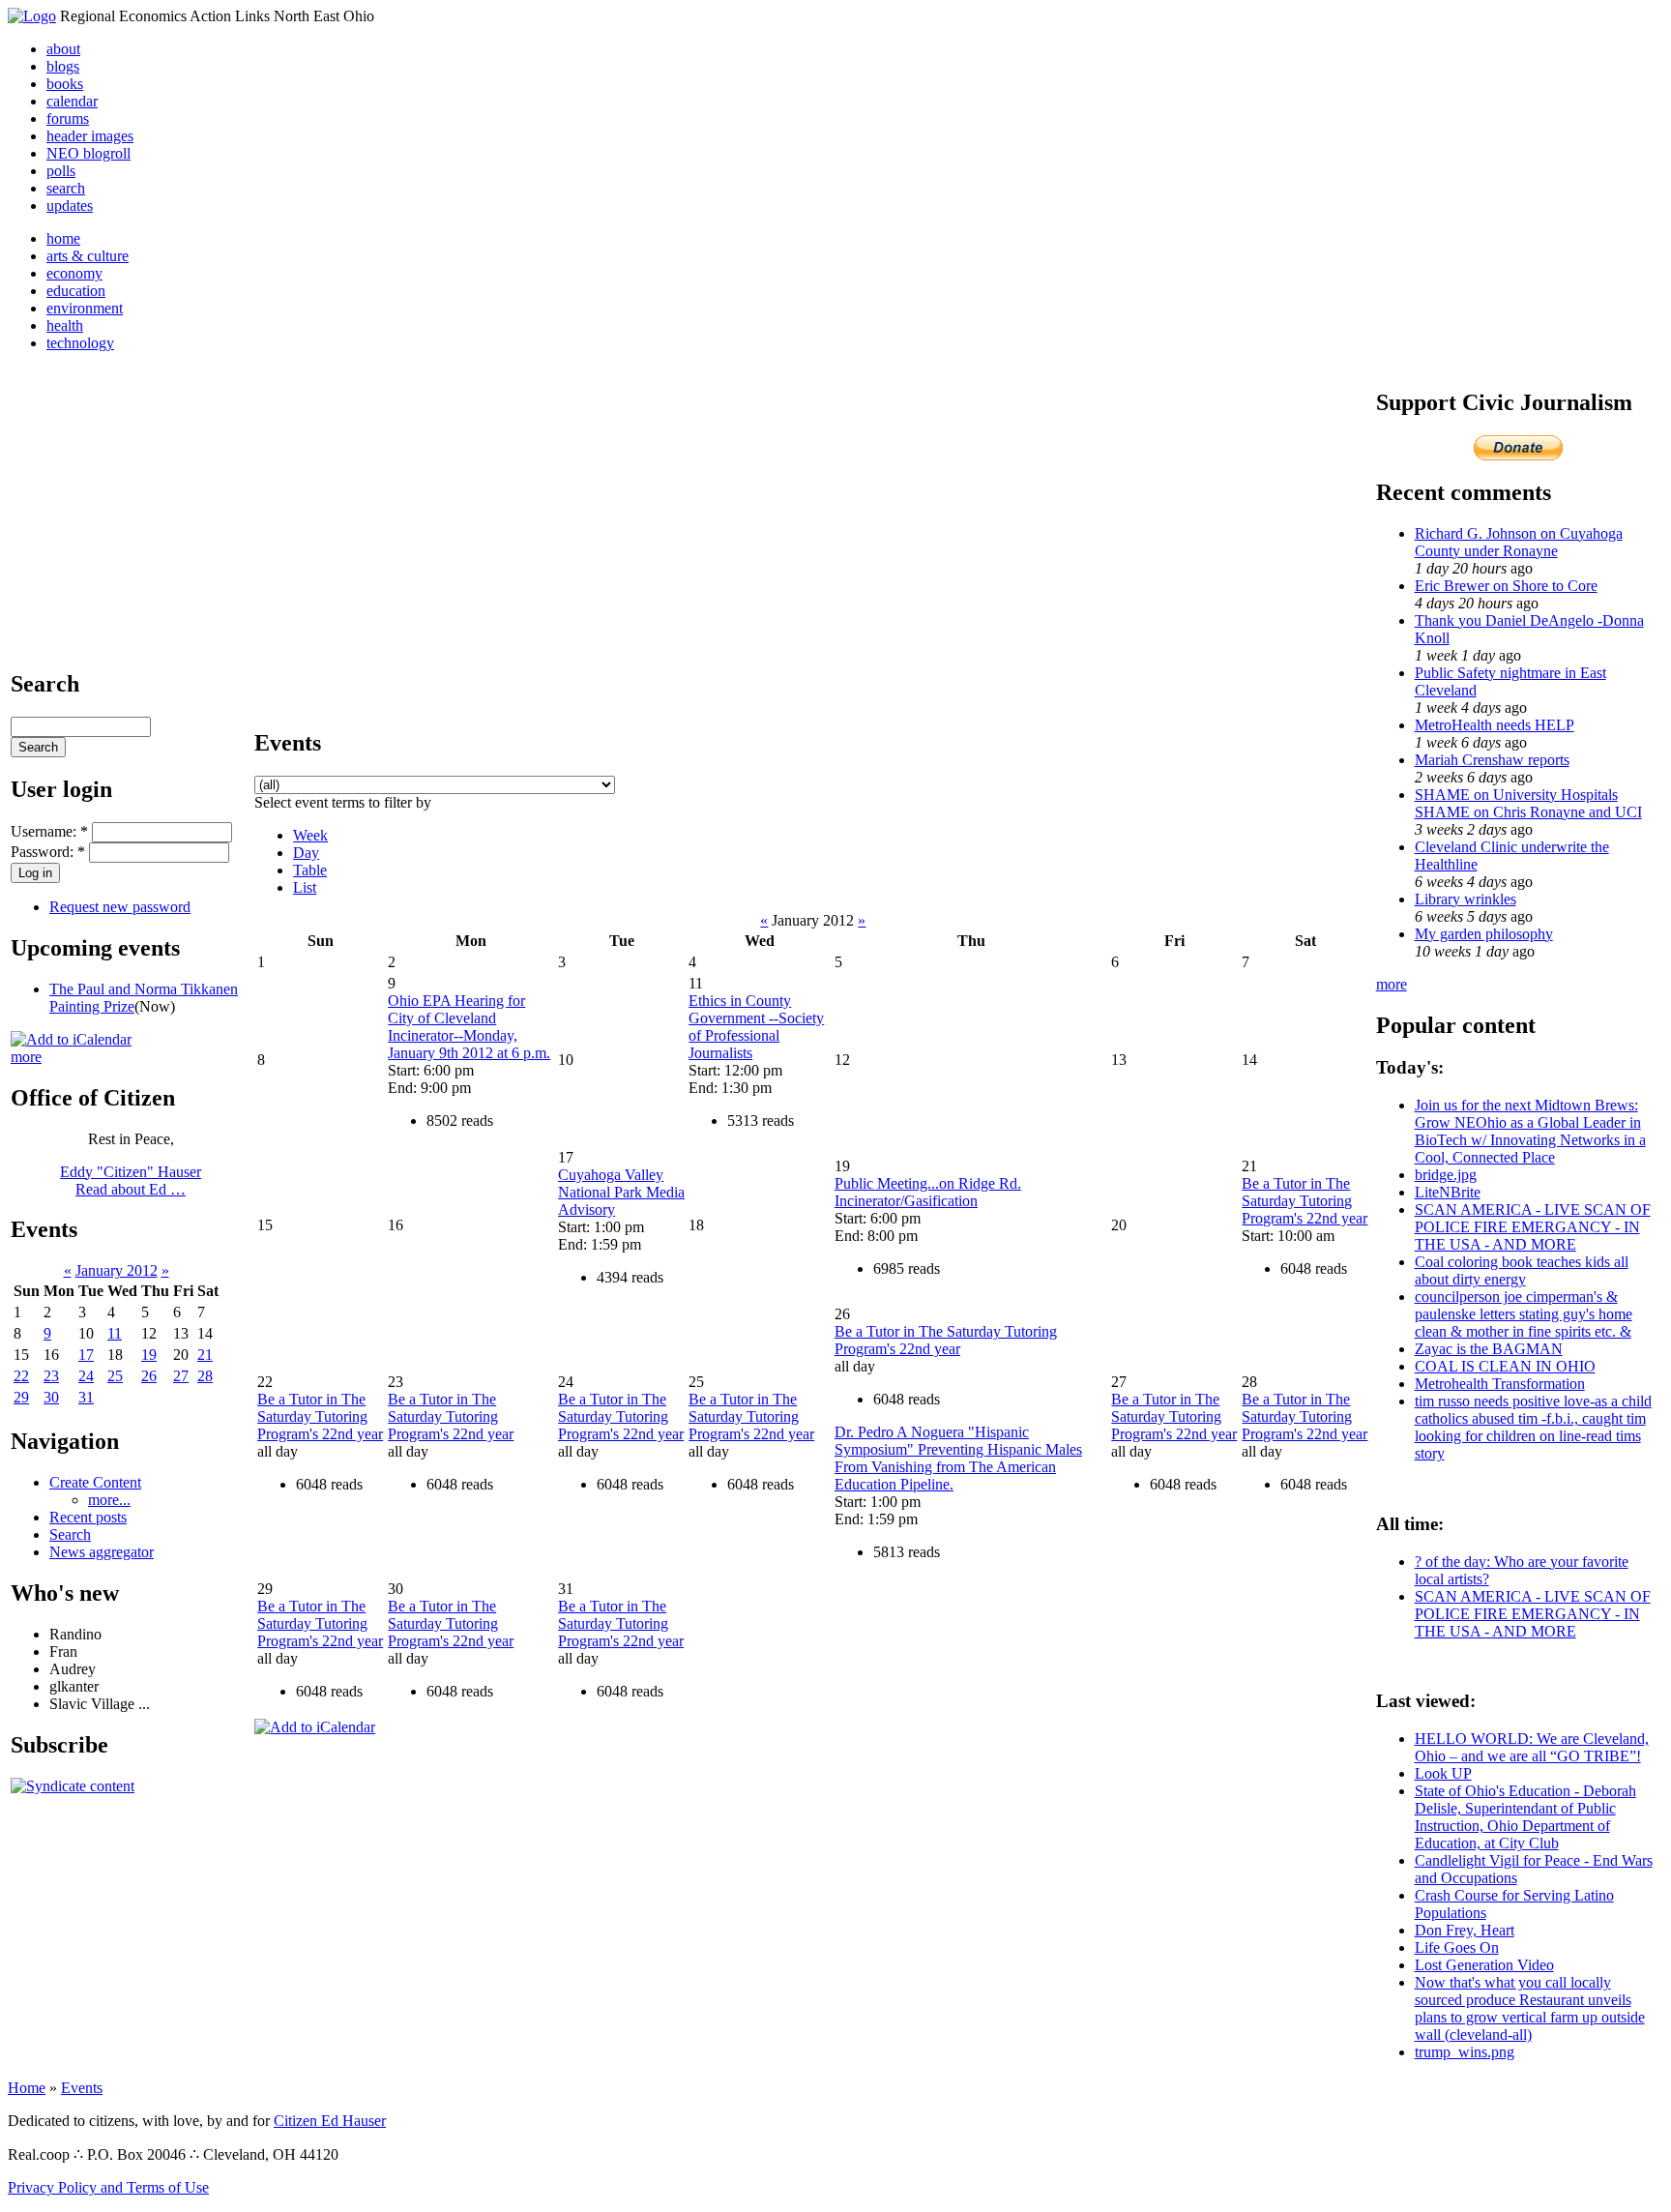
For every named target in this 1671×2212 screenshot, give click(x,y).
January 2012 (117, 1270)
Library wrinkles (1466, 899)
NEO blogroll (88, 153)
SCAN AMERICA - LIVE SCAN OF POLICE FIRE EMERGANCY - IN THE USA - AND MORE (1533, 1227)
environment (85, 308)
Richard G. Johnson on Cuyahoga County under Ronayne (1519, 542)
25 (115, 1376)
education (76, 291)
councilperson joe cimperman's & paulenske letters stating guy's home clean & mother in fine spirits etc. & (1524, 1314)
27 (181, 1376)
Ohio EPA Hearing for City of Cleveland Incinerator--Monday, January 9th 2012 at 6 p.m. (469, 1027)
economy (74, 273)
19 (149, 1355)
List (305, 887)
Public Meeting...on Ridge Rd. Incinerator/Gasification (928, 1192)
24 (86, 1376)
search (66, 188)
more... (109, 1500)
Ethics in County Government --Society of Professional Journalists (756, 1027)
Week (310, 835)
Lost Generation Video (1484, 1965)
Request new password (120, 907)
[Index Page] (32, 16)
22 (21, 1376)
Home (27, 2088)
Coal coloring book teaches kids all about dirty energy (1522, 1270)
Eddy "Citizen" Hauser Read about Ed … (131, 1180)
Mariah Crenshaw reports (1492, 760)
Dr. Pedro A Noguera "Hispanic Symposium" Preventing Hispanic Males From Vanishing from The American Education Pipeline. (958, 1458)
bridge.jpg (1446, 1175)
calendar (72, 101)
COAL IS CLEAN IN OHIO (1505, 1366)
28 (205, 1376)
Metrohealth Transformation (1500, 1384)
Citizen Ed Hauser (330, 2121)
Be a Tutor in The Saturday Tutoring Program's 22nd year (1305, 1201)
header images (90, 136)
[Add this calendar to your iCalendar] (71, 1039)
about (63, 49)
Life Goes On (1457, 1947)
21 (205, 1355)
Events (82, 2088)
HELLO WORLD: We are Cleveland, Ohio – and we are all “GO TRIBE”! (1532, 1747)
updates (70, 206)
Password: (48, 852)
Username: (49, 831)
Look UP (1443, 1773)
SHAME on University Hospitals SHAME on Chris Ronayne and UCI (1528, 803)
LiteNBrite (1448, 1192)
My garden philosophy (1484, 934)
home (63, 238)
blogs (63, 66)
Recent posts (88, 1517)
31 (86, 1397)
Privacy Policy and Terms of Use (108, 2187)
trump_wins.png (1465, 2052)
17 (86, 1355)
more (26, 1057)
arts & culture (88, 256)
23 (51, 1376)
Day (306, 853)
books (65, 84)
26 (149, 1376)
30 (51, 1397)
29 (21, 1397)
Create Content (95, 1482)
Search (70, 1534)
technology (80, 343)
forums (68, 118)
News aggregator (102, 1552)
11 (115, 1333)
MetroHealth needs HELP (1495, 725)
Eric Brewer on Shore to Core (1506, 586)
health (65, 325)
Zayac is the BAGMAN (1489, 1349)
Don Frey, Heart (1465, 1930)
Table (310, 870)
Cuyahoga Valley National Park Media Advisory (621, 1192)
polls (61, 171)
